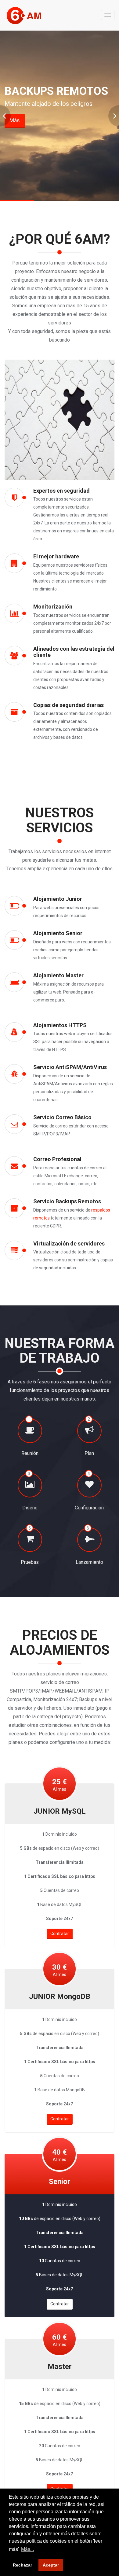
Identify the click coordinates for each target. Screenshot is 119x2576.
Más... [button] (27, 2549)
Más (15, 120)
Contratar (60, 1934)
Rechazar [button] (22, 2565)
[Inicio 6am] (30, 15)
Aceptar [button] (51, 2565)
